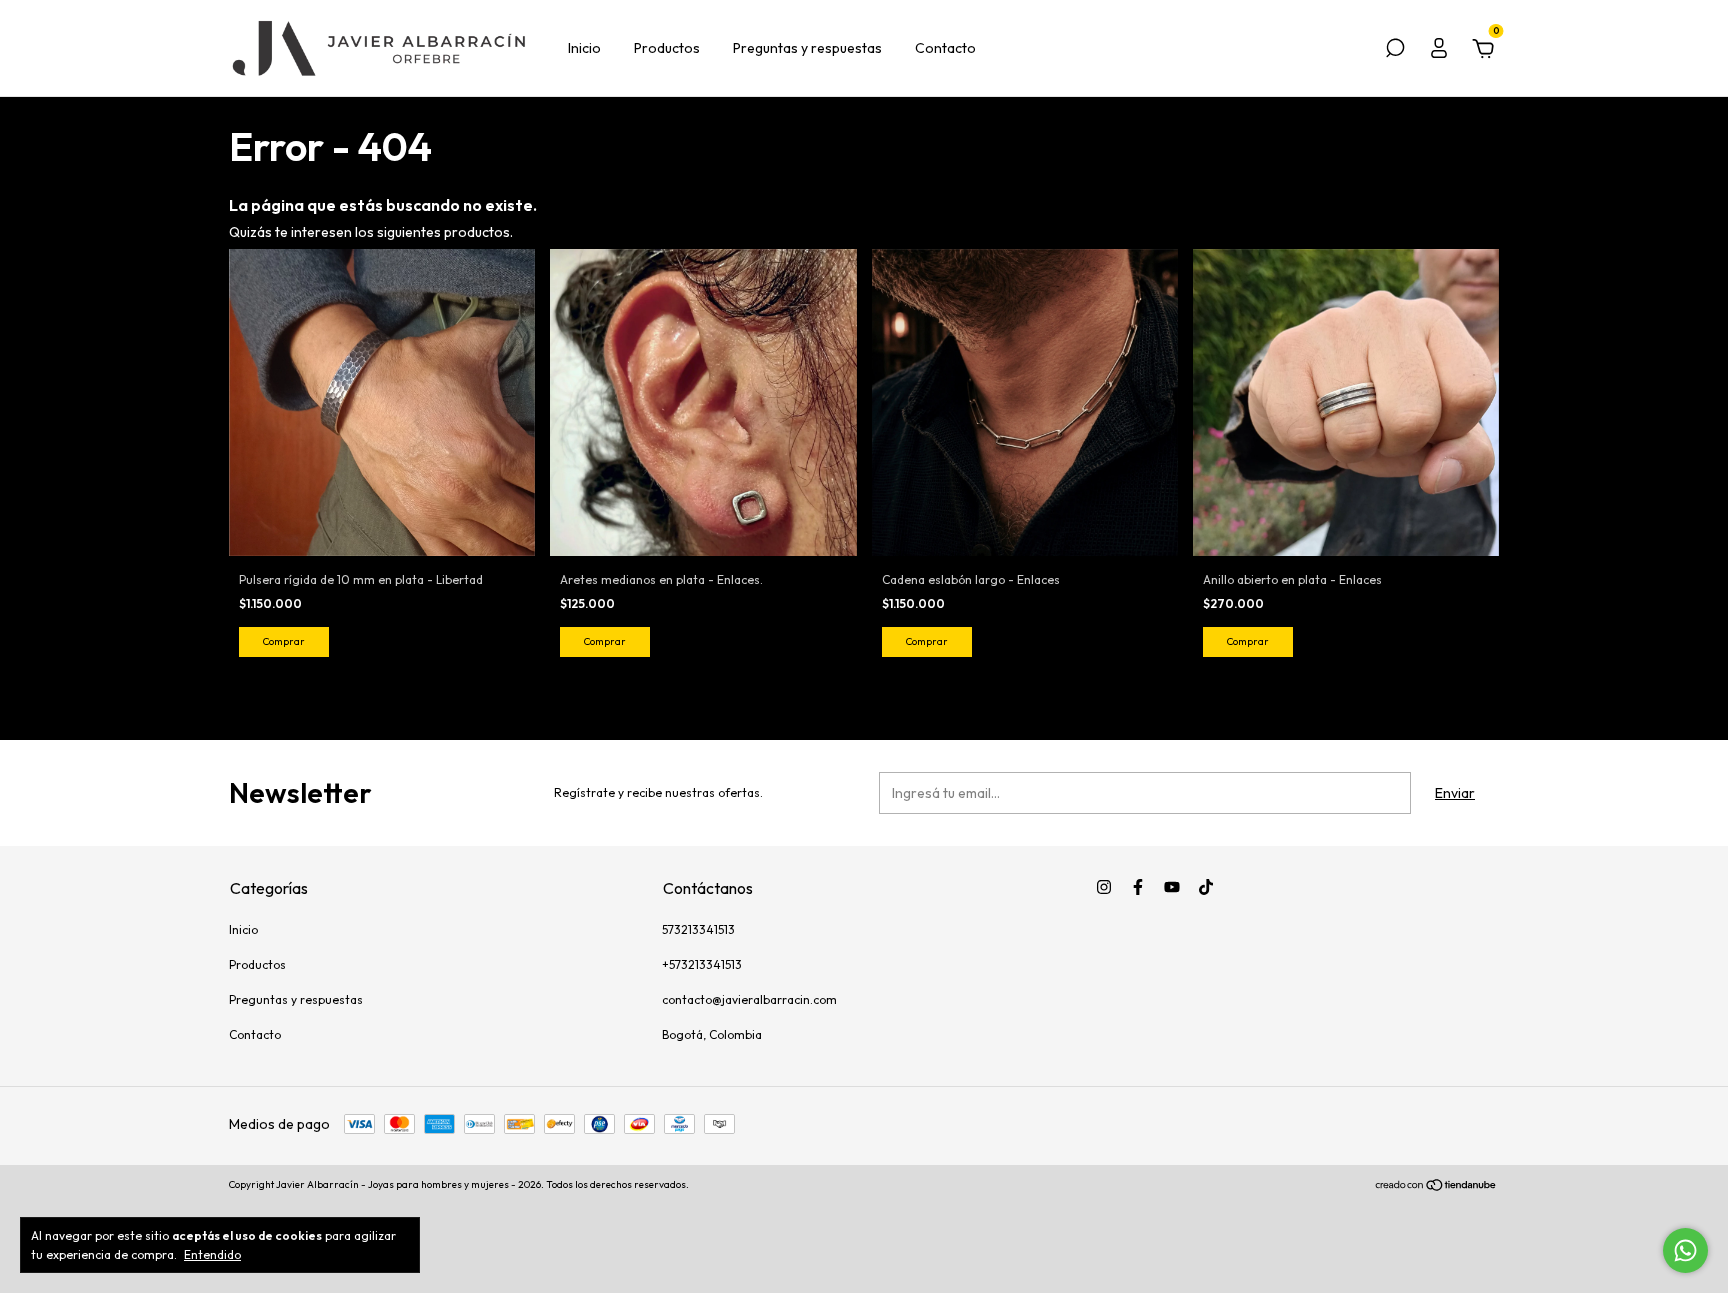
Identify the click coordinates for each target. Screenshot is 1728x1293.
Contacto (945, 48)
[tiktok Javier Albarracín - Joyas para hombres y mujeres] (1206, 887)
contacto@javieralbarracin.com (749, 999)
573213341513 (698, 929)
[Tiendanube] (1436, 1187)
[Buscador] (1395, 51)
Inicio (584, 48)
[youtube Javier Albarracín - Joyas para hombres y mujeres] (1172, 887)
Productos (667, 48)
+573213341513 (702, 964)
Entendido (212, 1254)
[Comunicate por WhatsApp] (1685, 1250)
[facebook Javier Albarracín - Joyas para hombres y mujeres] (1138, 887)
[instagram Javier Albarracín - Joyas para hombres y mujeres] (1104, 887)
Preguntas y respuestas (807, 48)
